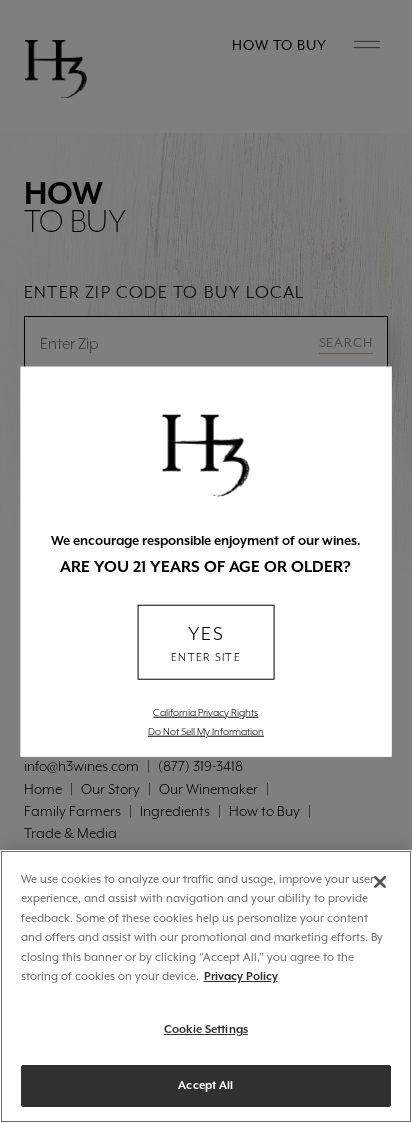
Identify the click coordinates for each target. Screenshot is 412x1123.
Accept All (205, 1085)
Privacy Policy (241, 976)
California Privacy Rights (205, 712)
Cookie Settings (206, 1029)
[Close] (380, 882)
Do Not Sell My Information (206, 730)
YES (206, 643)
